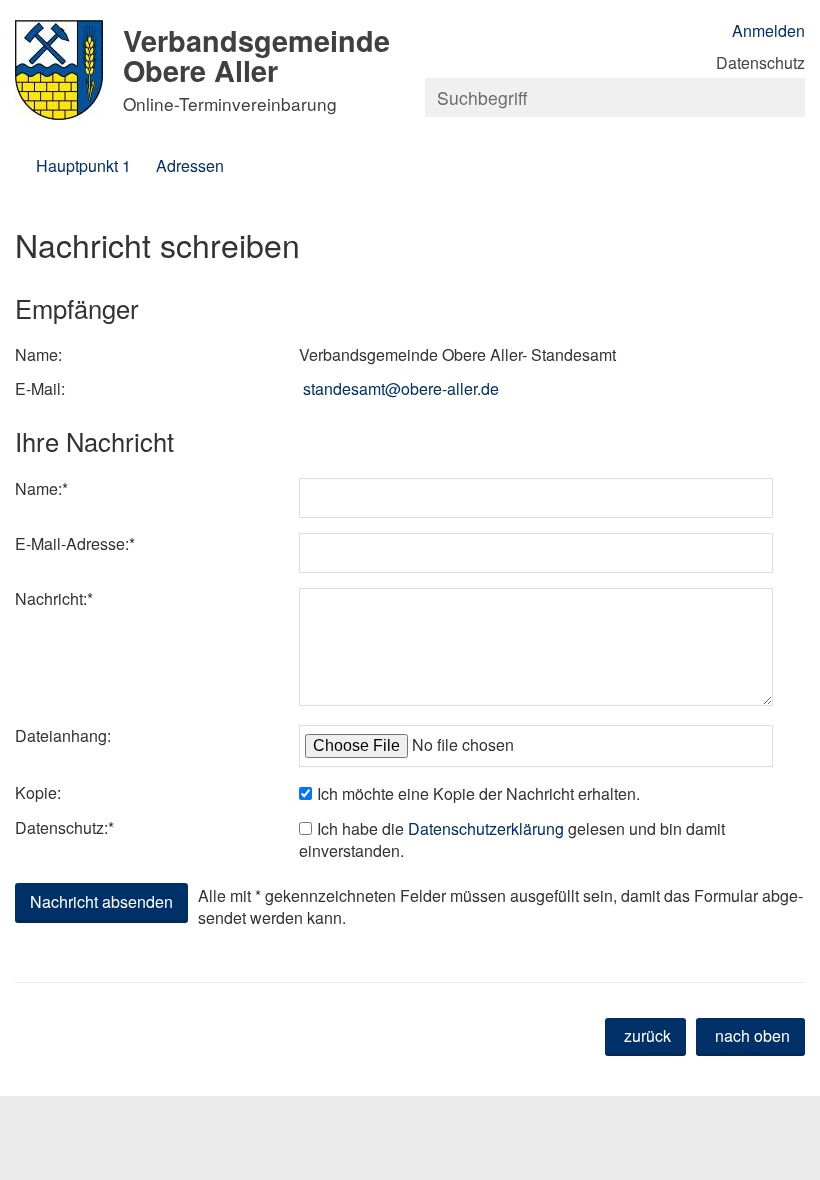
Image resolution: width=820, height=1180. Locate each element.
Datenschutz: (64, 827)
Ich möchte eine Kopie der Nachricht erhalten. (478, 793)
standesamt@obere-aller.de (401, 388)
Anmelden (768, 30)
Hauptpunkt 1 (83, 165)
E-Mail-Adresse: (75, 543)
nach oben (752, 1035)
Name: (41, 488)
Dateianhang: (63, 735)
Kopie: (38, 792)
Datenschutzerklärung (486, 828)
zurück (647, 1035)
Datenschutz (760, 62)
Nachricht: (54, 598)
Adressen (190, 165)
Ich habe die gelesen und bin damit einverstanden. (512, 839)
